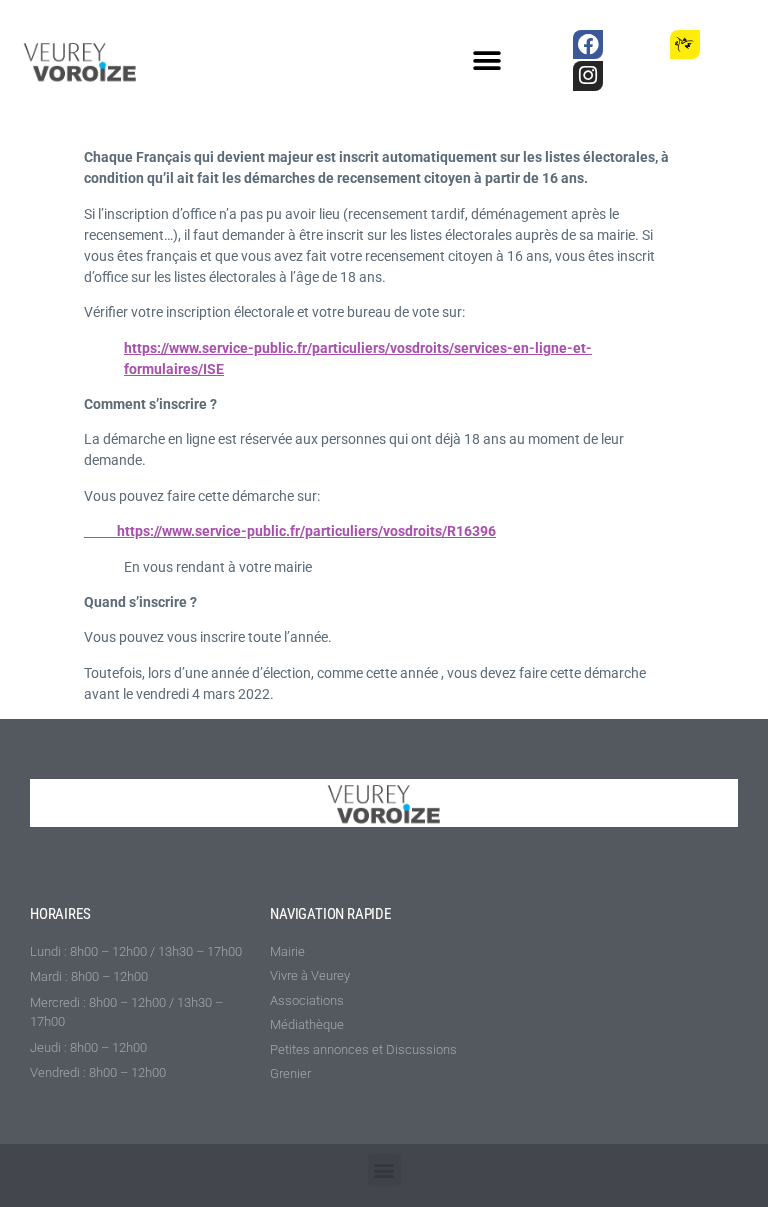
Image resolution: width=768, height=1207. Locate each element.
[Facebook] (587, 44)
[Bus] (636, 44)
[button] (487, 61)
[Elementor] (733, 44)
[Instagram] (587, 75)
